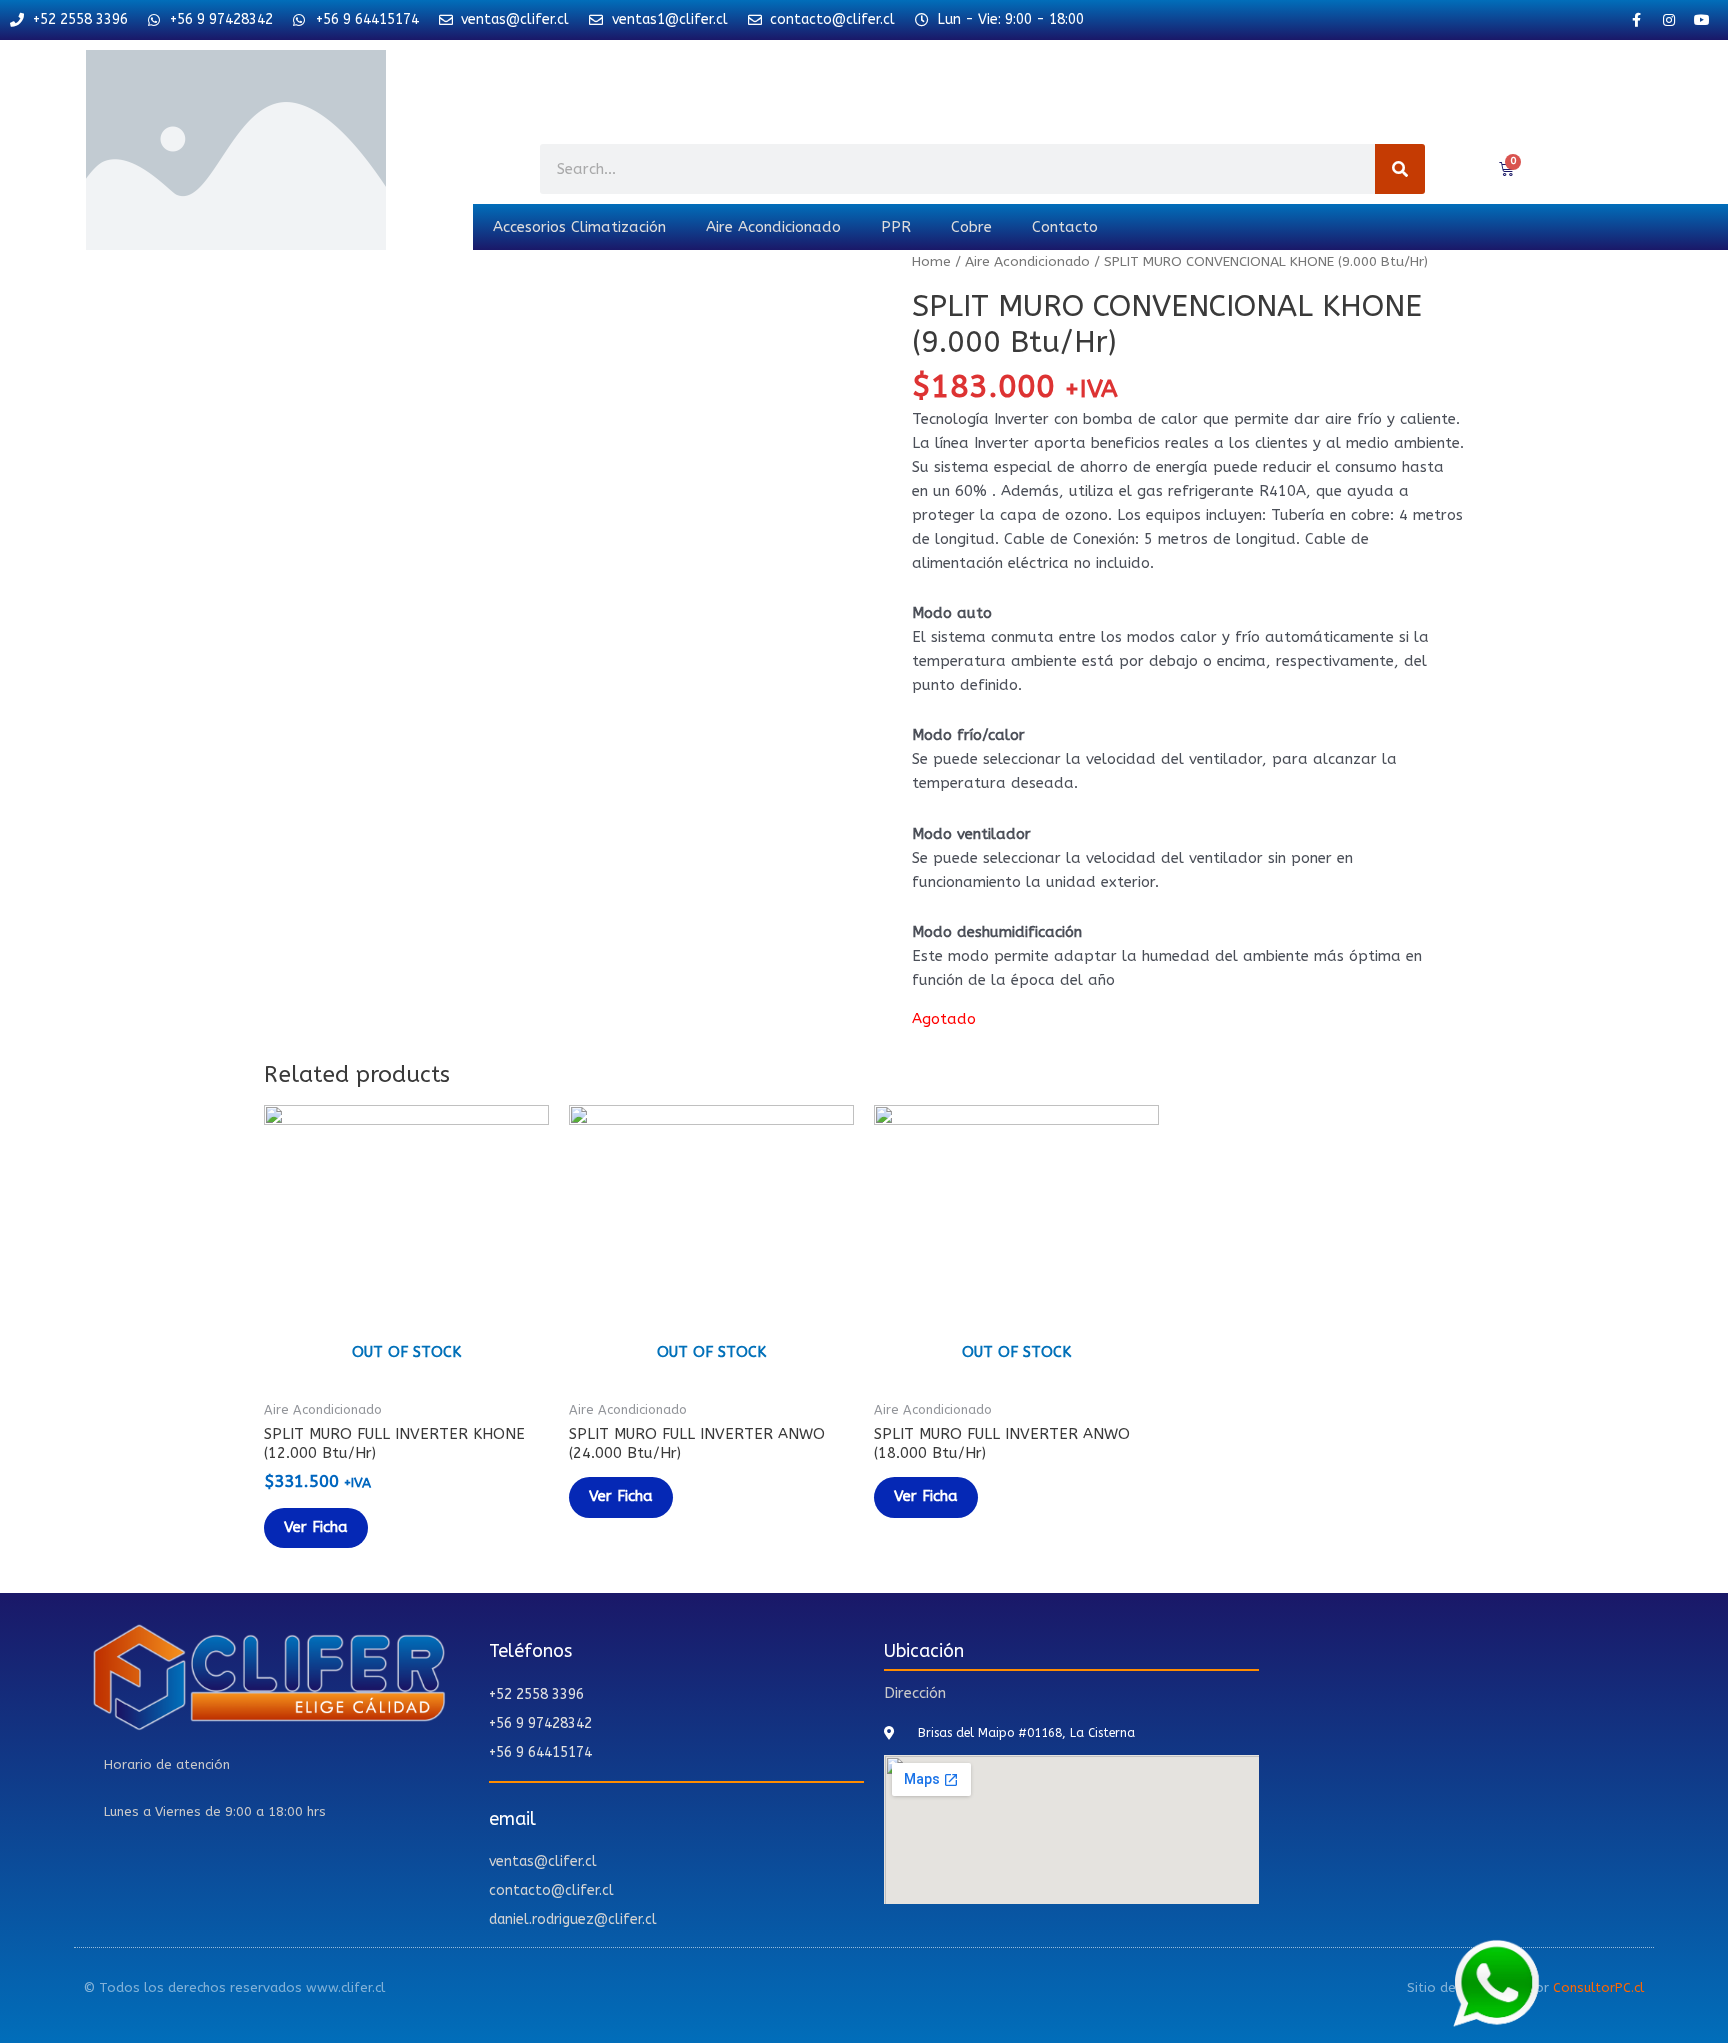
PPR (896, 227)
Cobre (971, 227)
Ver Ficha (316, 1527)
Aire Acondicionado (773, 227)
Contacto (1065, 227)
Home (931, 261)
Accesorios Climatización (579, 227)
